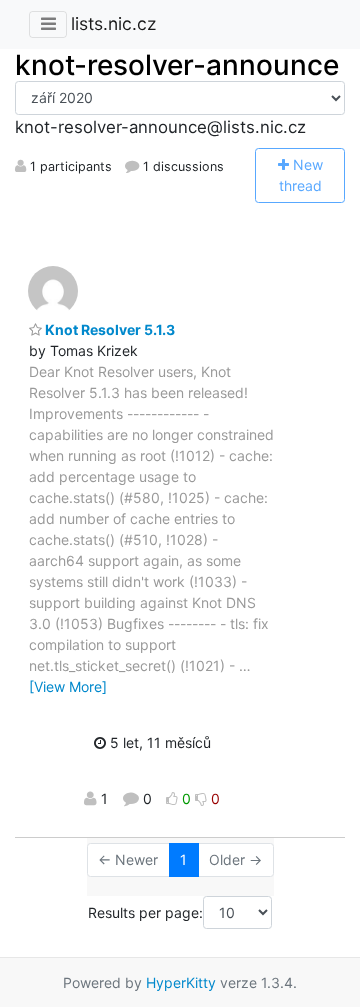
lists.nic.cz (113, 23)
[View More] (68, 686)
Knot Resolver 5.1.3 (108, 329)
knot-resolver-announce (177, 65)
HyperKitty (181, 982)
